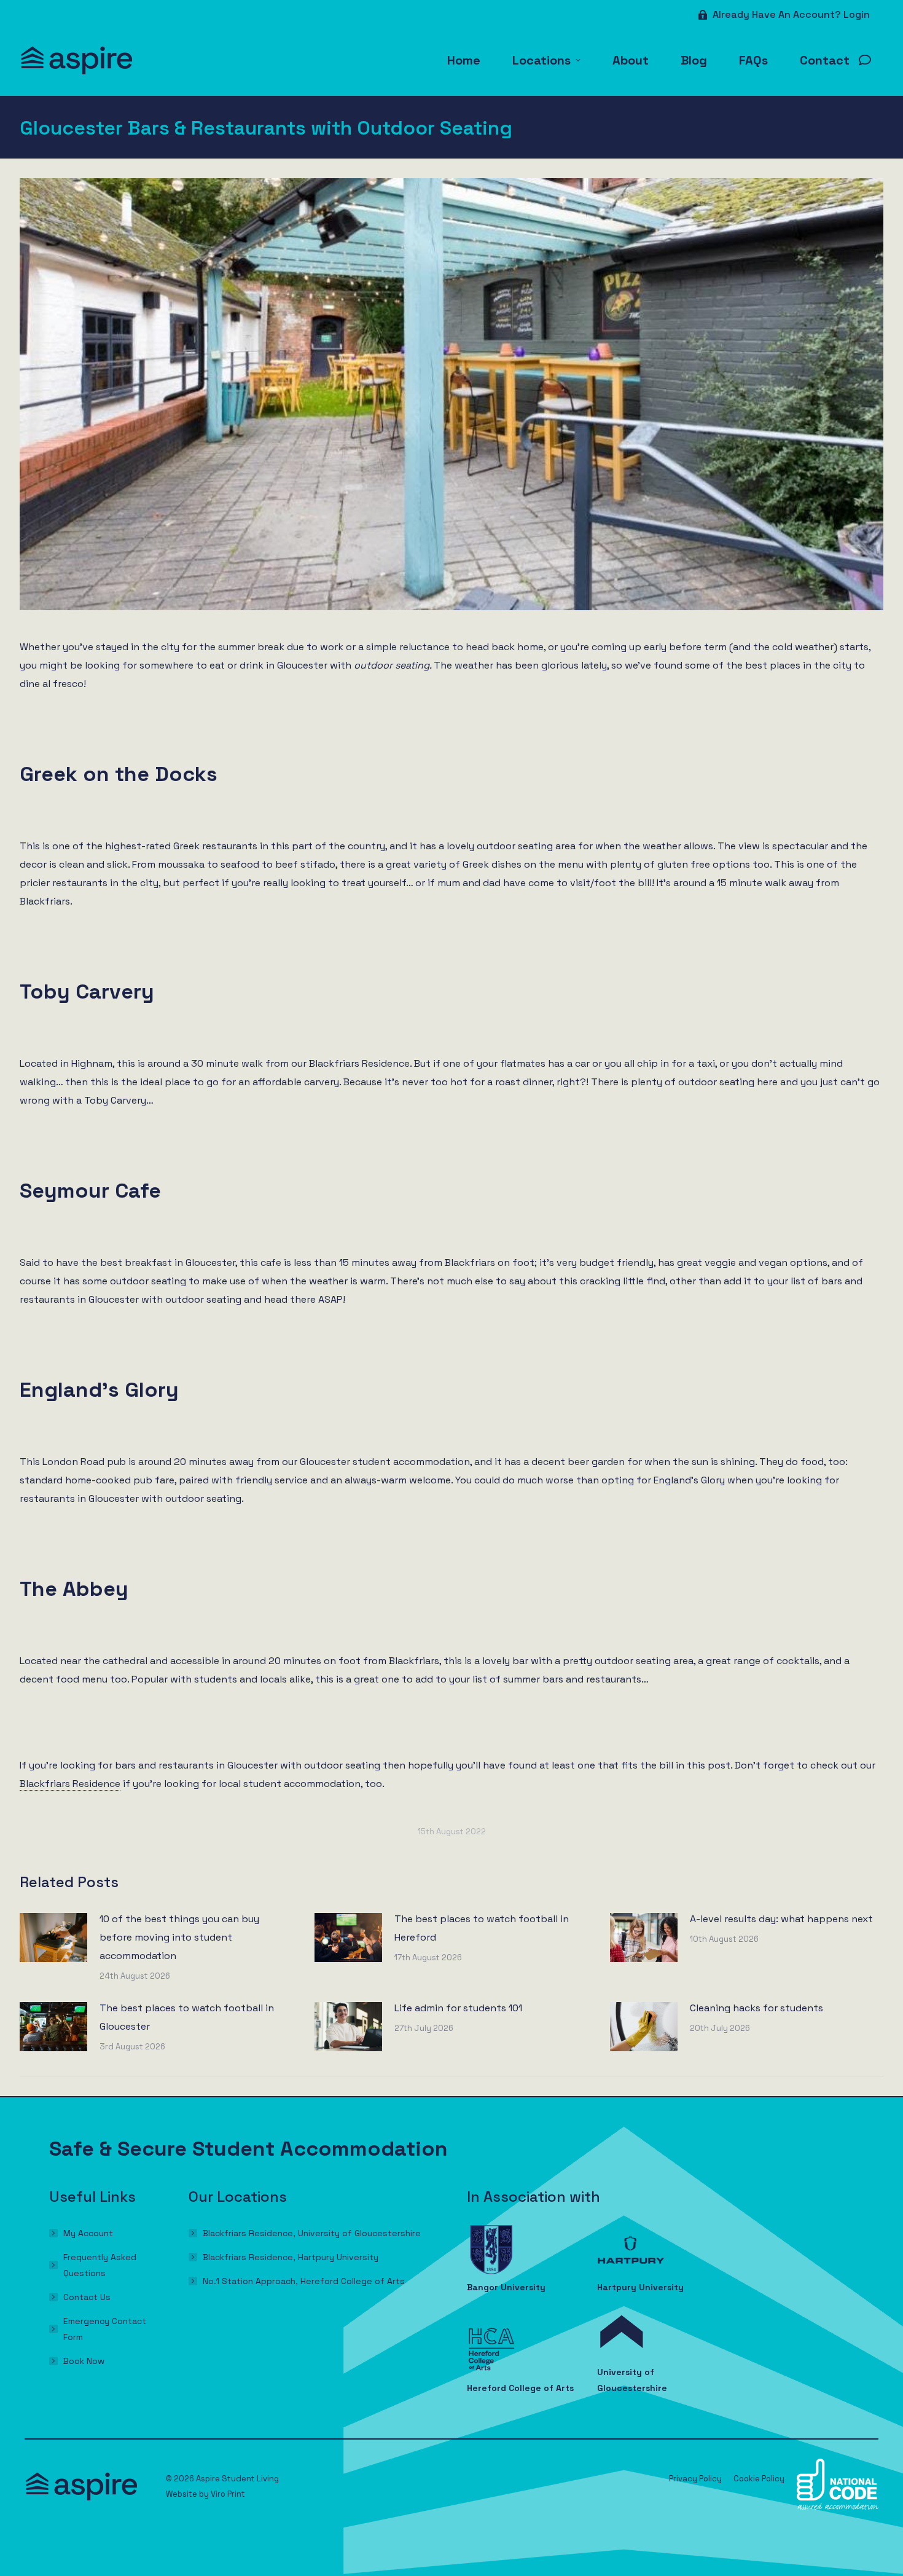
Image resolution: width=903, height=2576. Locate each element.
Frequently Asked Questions (100, 2265)
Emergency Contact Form (105, 2329)
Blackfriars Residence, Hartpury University (291, 2257)
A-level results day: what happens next (781, 1919)
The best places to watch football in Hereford (482, 1928)
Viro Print (228, 2494)
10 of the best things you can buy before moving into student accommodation (179, 1937)
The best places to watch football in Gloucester (187, 2017)
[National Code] (838, 2507)
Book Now (84, 2361)
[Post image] (53, 1938)
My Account (88, 2233)
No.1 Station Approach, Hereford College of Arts (304, 2281)
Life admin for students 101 (458, 2008)
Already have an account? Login (791, 14)
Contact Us (87, 2297)
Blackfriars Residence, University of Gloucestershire (312, 2233)
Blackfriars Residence (70, 1784)
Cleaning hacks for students (756, 2008)
